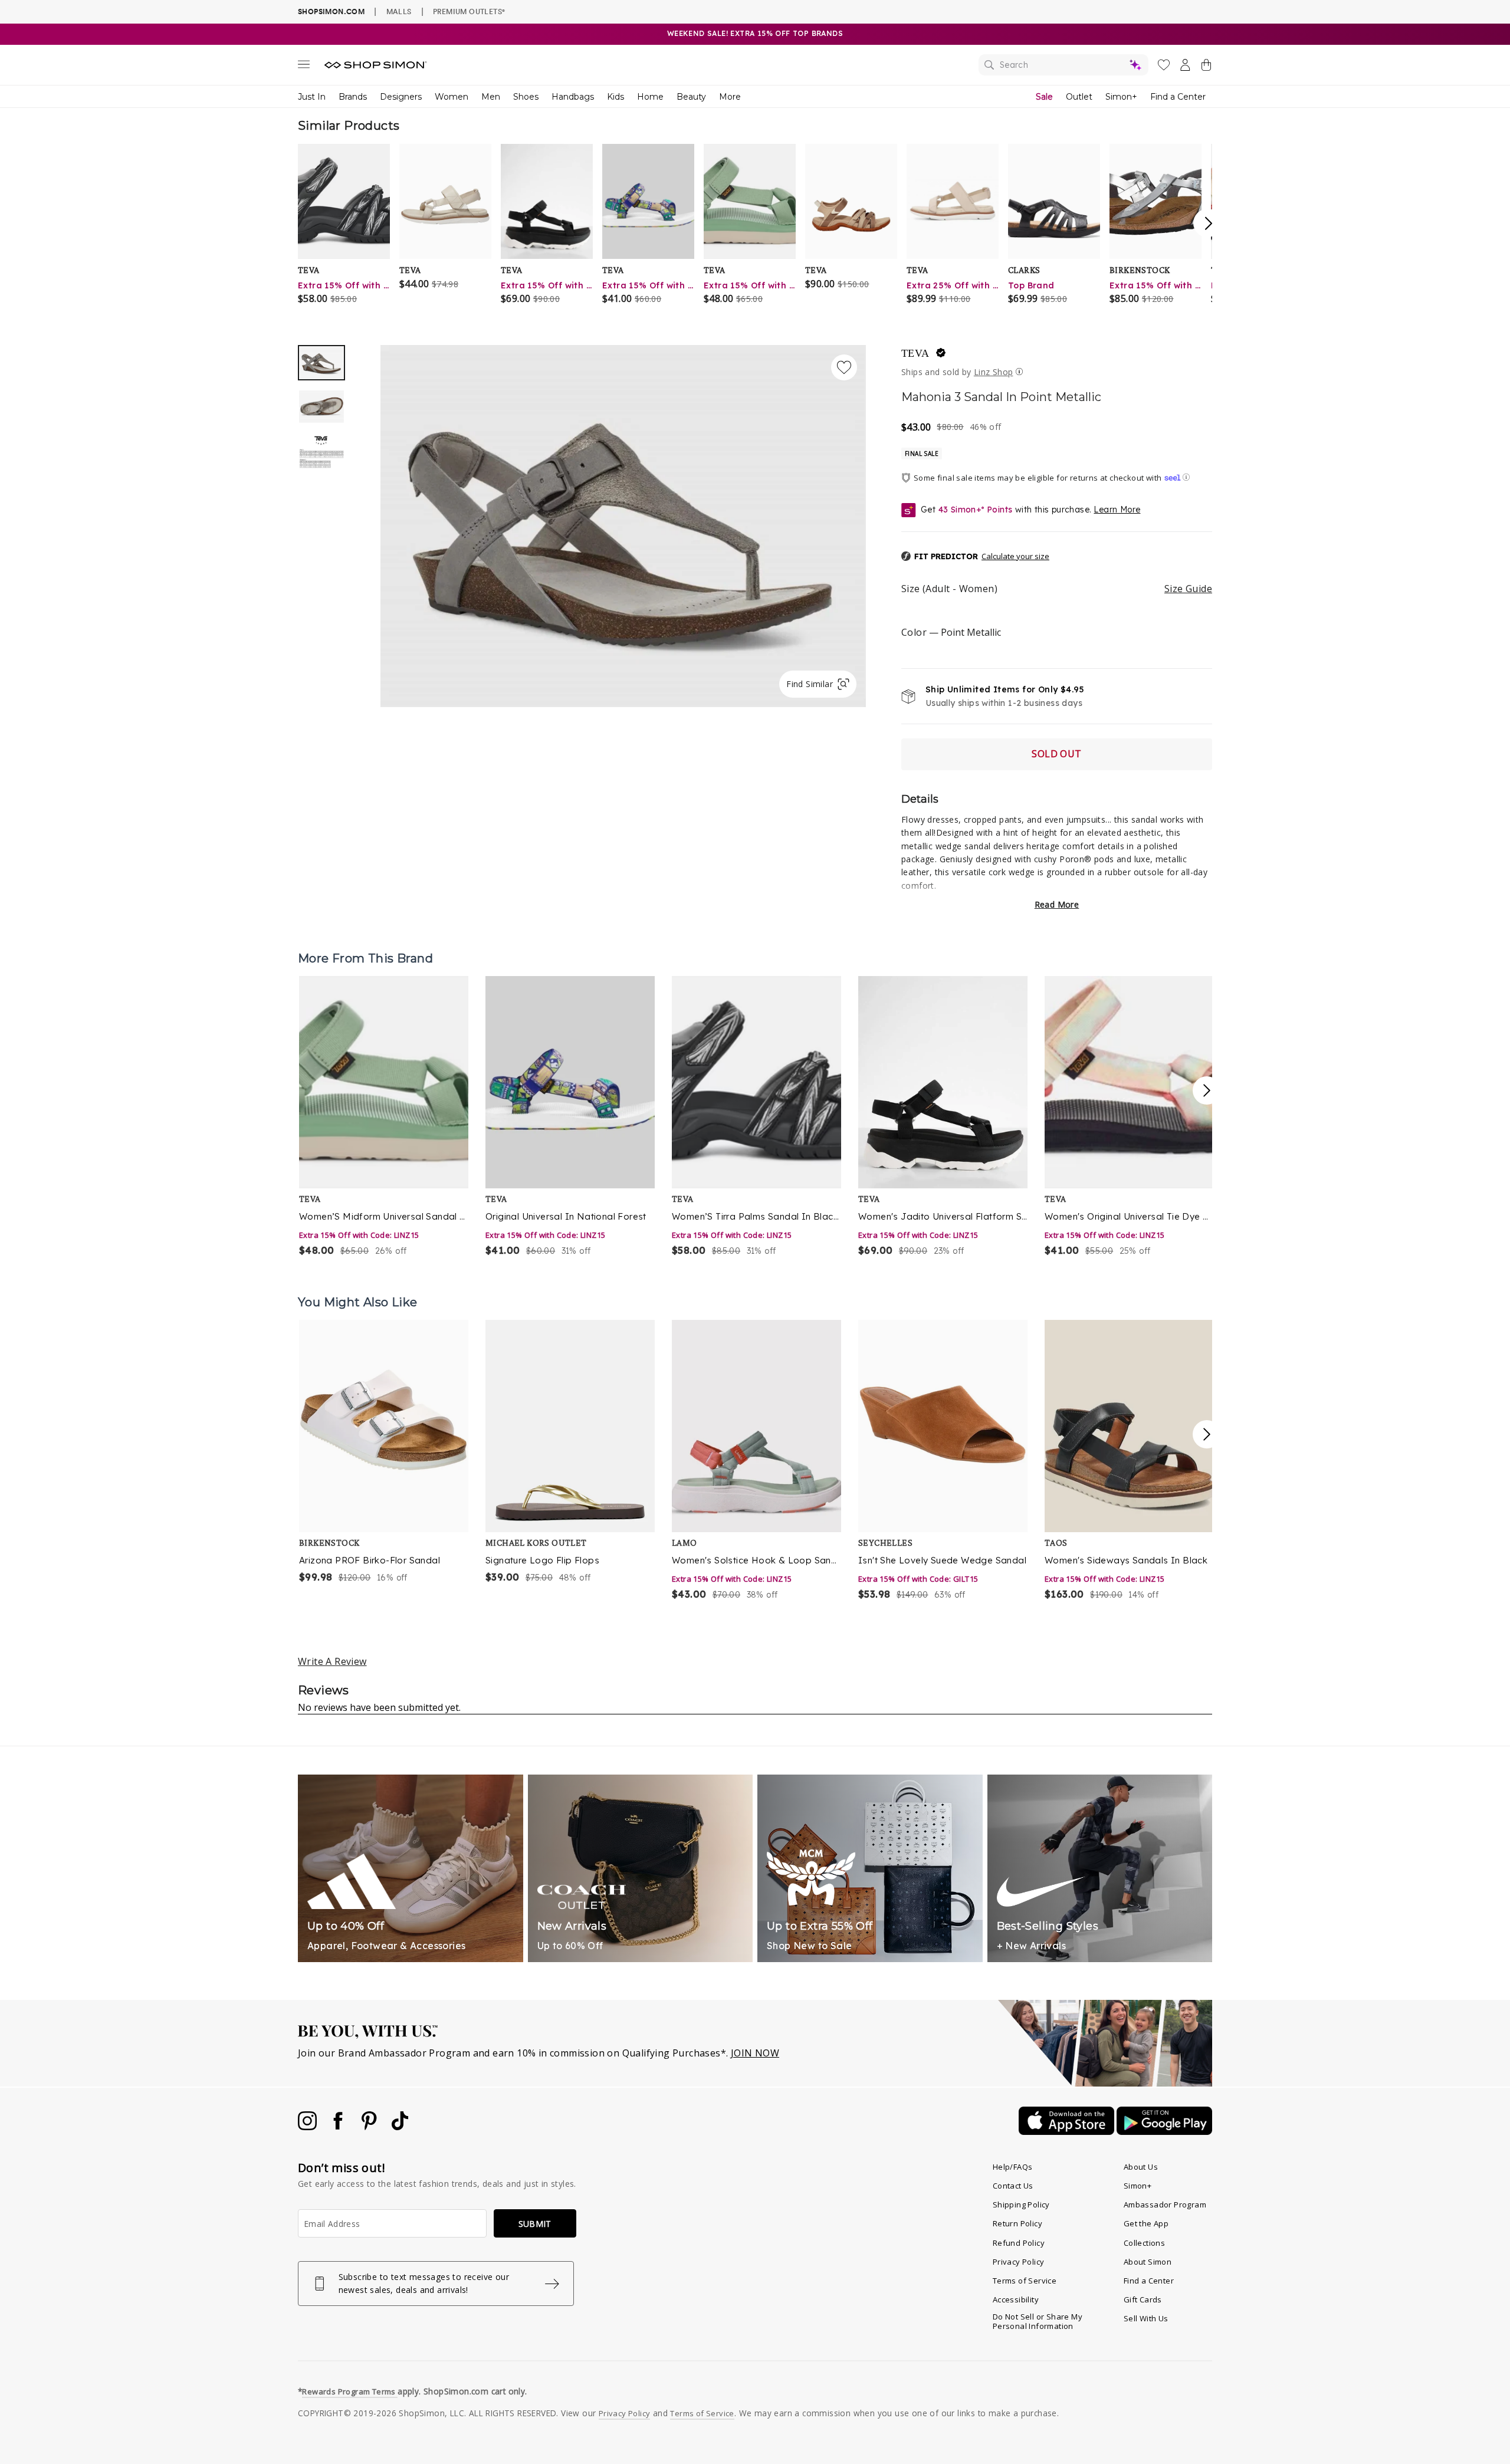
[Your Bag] (1206, 67)
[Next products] (1207, 1090)
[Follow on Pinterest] (370, 2127)
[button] (975, 557)
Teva (915, 353)
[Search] (1063, 65)
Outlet (1079, 97)
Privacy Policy (1019, 2262)
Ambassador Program (1165, 2205)
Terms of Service (1025, 2281)
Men (491, 97)
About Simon (1148, 2262)
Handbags (573, 97)
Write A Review (332, 1661)
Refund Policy (1019, 2243)
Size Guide (1188, 589)
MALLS (399, 11)
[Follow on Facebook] (339, 2127)
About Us (1141, 2167)
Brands (353, 97)
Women (452, 97)
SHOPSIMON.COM (331, 12)
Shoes (526, 97)
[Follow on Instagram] (308, 2127)
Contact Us (1013, 2186)
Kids (616, 97)
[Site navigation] (304, 67)
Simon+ (1121, 97)
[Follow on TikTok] (400, 2127)
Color (951, 632)
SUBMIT (535, 2224)
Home (650, 97)
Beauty (691, 97)
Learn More (1117, 510)
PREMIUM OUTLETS (469, 11)
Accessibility (1016, 2299)
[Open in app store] (1068, 2131)
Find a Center (1178, 97)
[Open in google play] (1164, 2131)
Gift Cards (1143, 2299)
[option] (623, 526)
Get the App (1146, 2223)
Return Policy (1017, 2223)
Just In (312, 97)
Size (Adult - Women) (1057, 589)
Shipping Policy (1021, 2205)
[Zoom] (623, 522)
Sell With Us (1146, 2318)
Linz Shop (994, 372)
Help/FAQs (1013, 2167)
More (730, 97)
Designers (401, 97)
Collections (1144, 2243)
